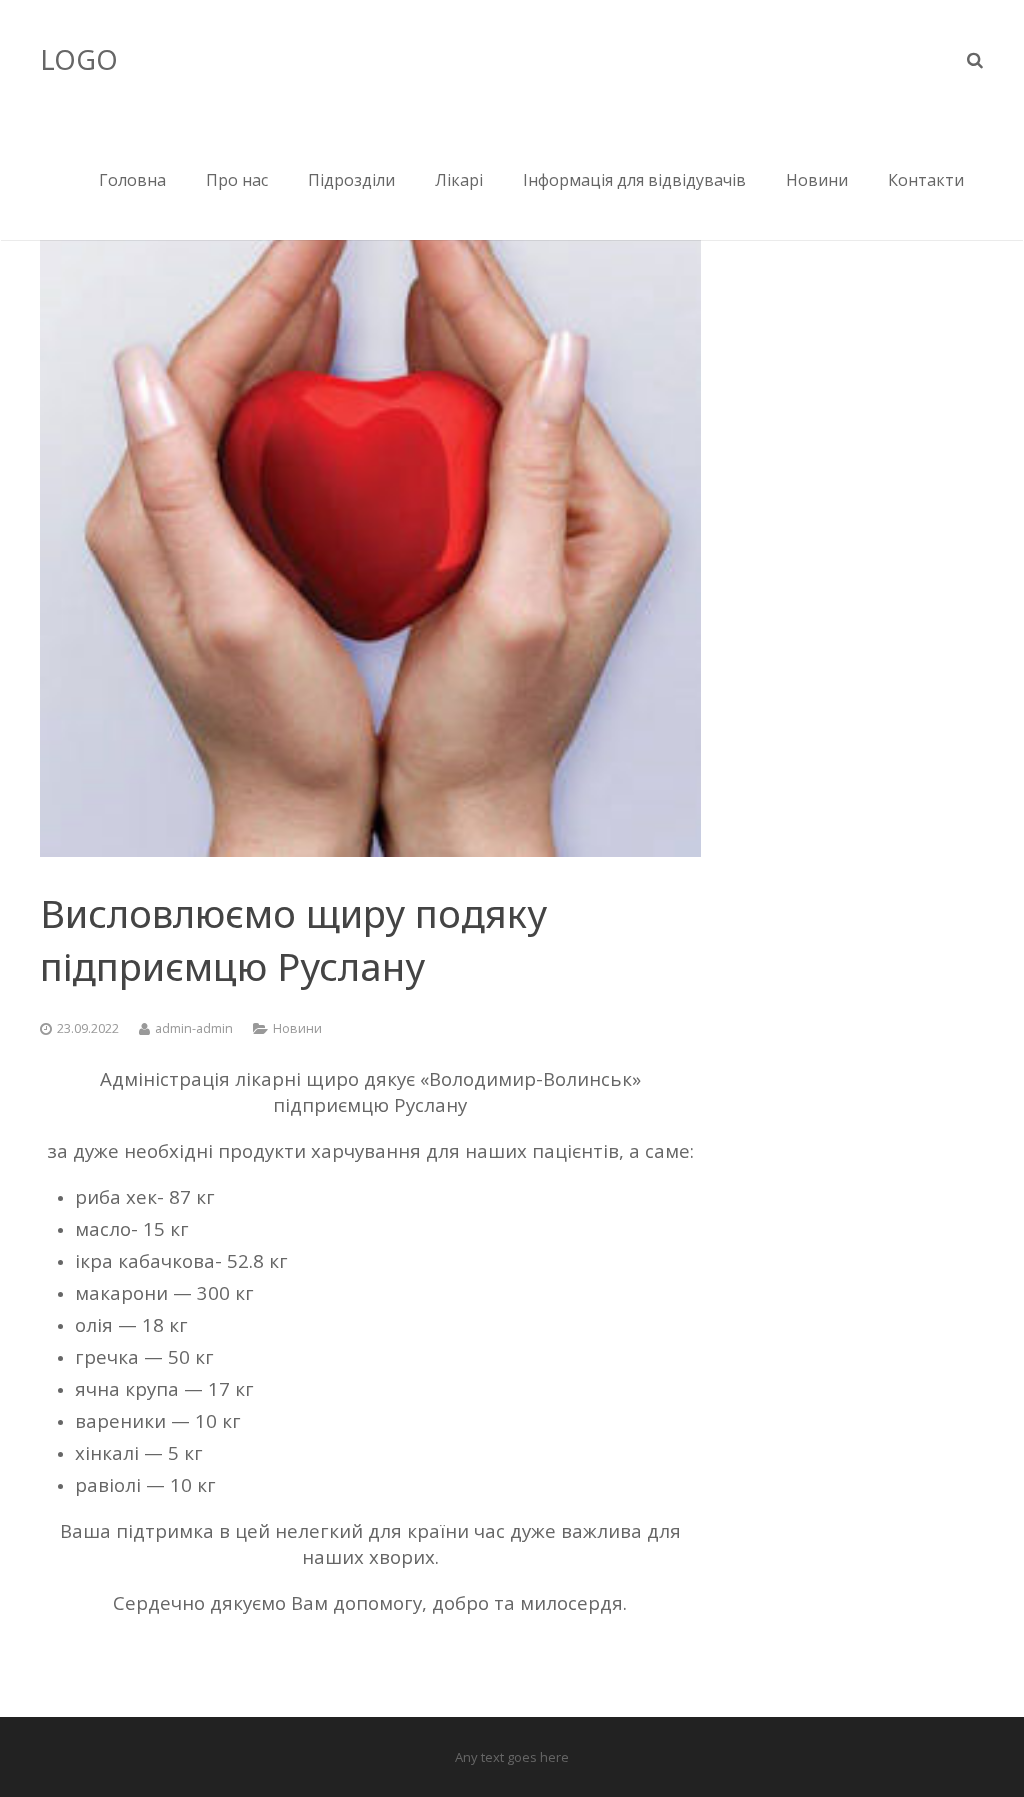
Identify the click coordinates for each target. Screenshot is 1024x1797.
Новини (297, 1028)
